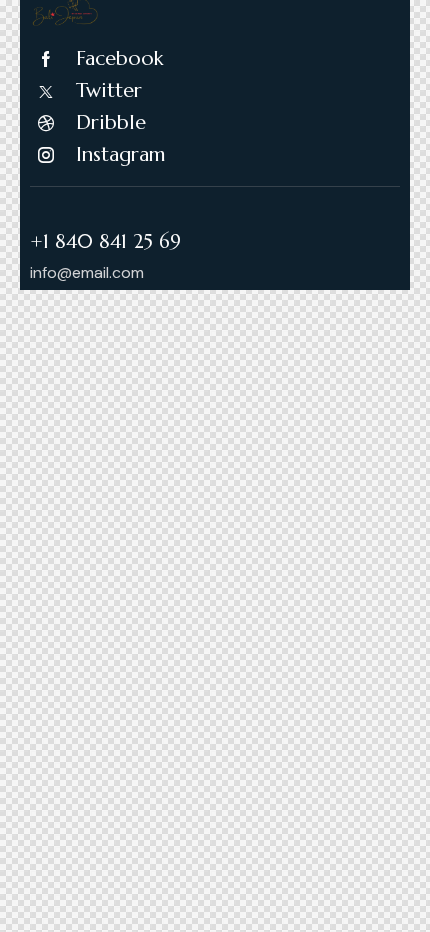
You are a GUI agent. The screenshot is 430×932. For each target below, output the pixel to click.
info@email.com (87, 272)
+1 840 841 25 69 (105, 241)
